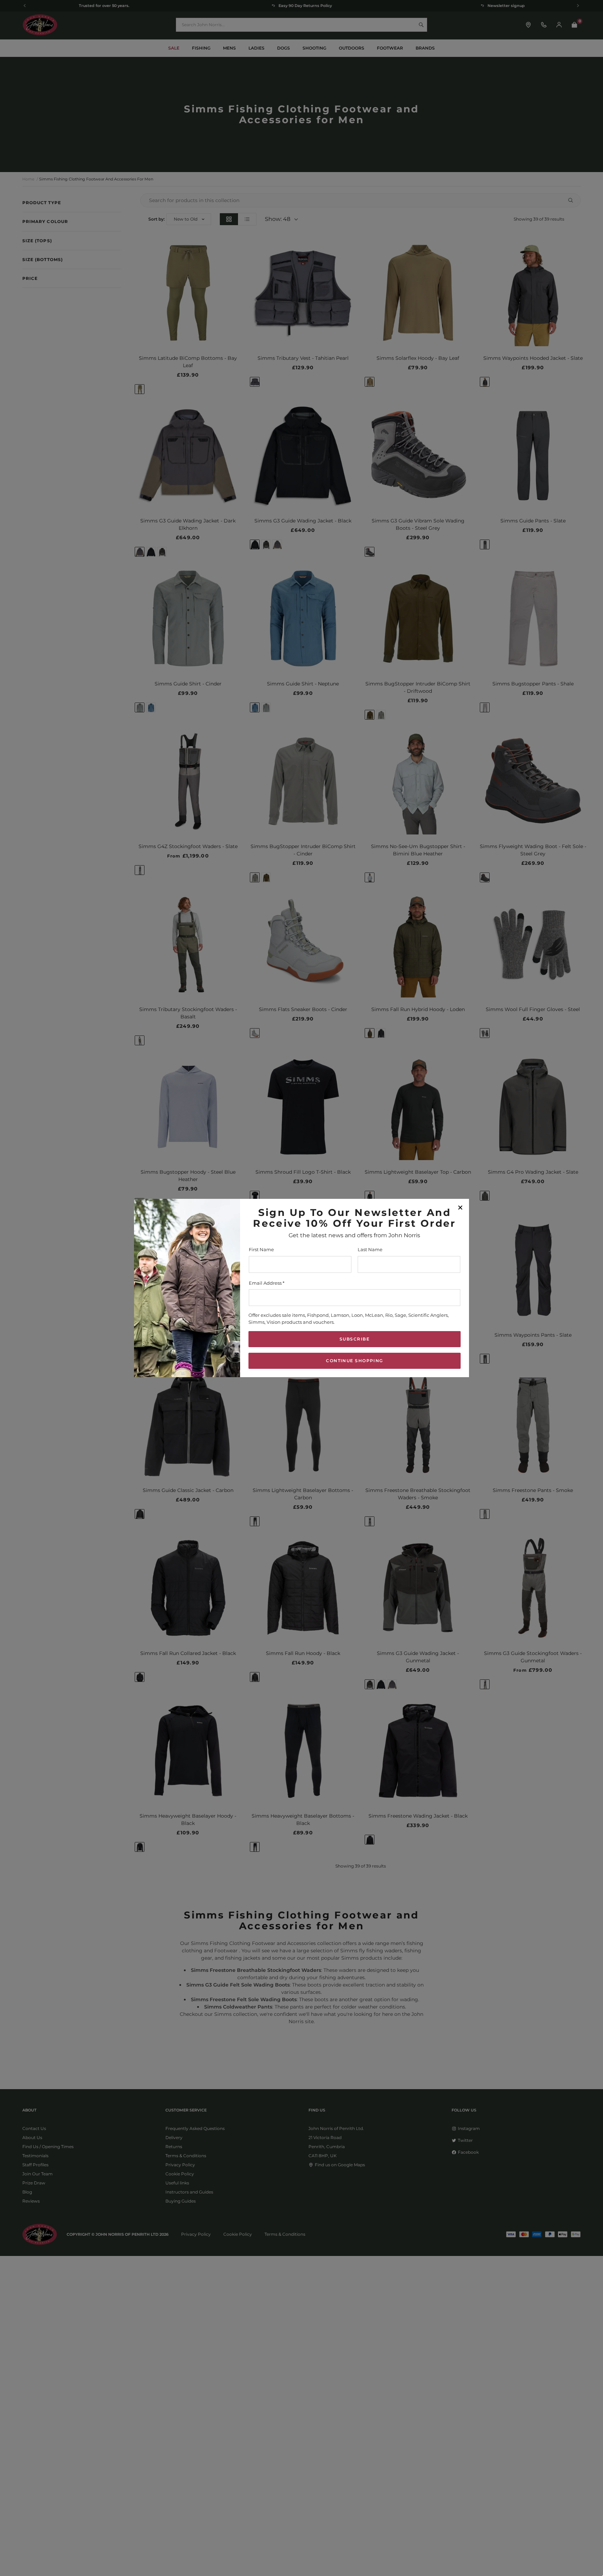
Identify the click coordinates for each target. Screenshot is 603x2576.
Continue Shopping (354, 1361)
